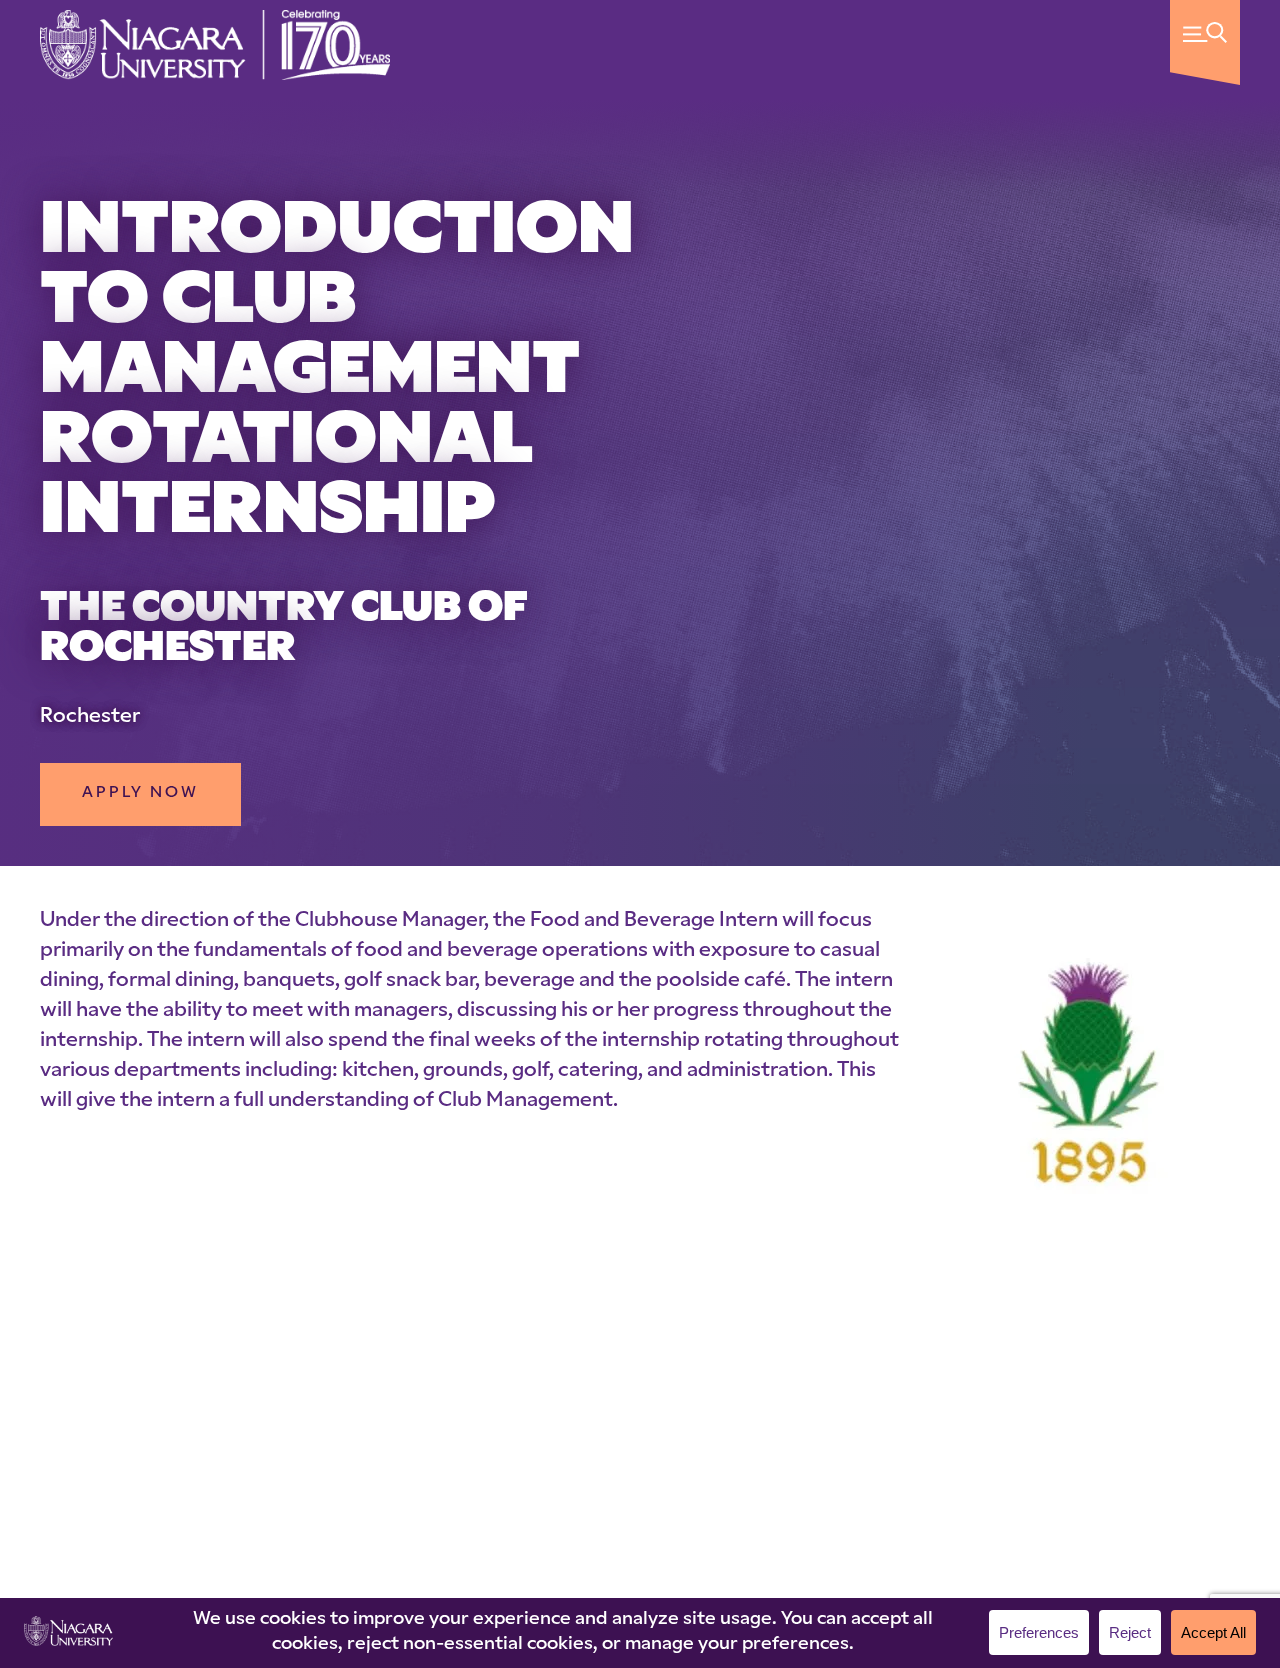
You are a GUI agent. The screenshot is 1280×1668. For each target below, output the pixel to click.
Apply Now (140, 793)
